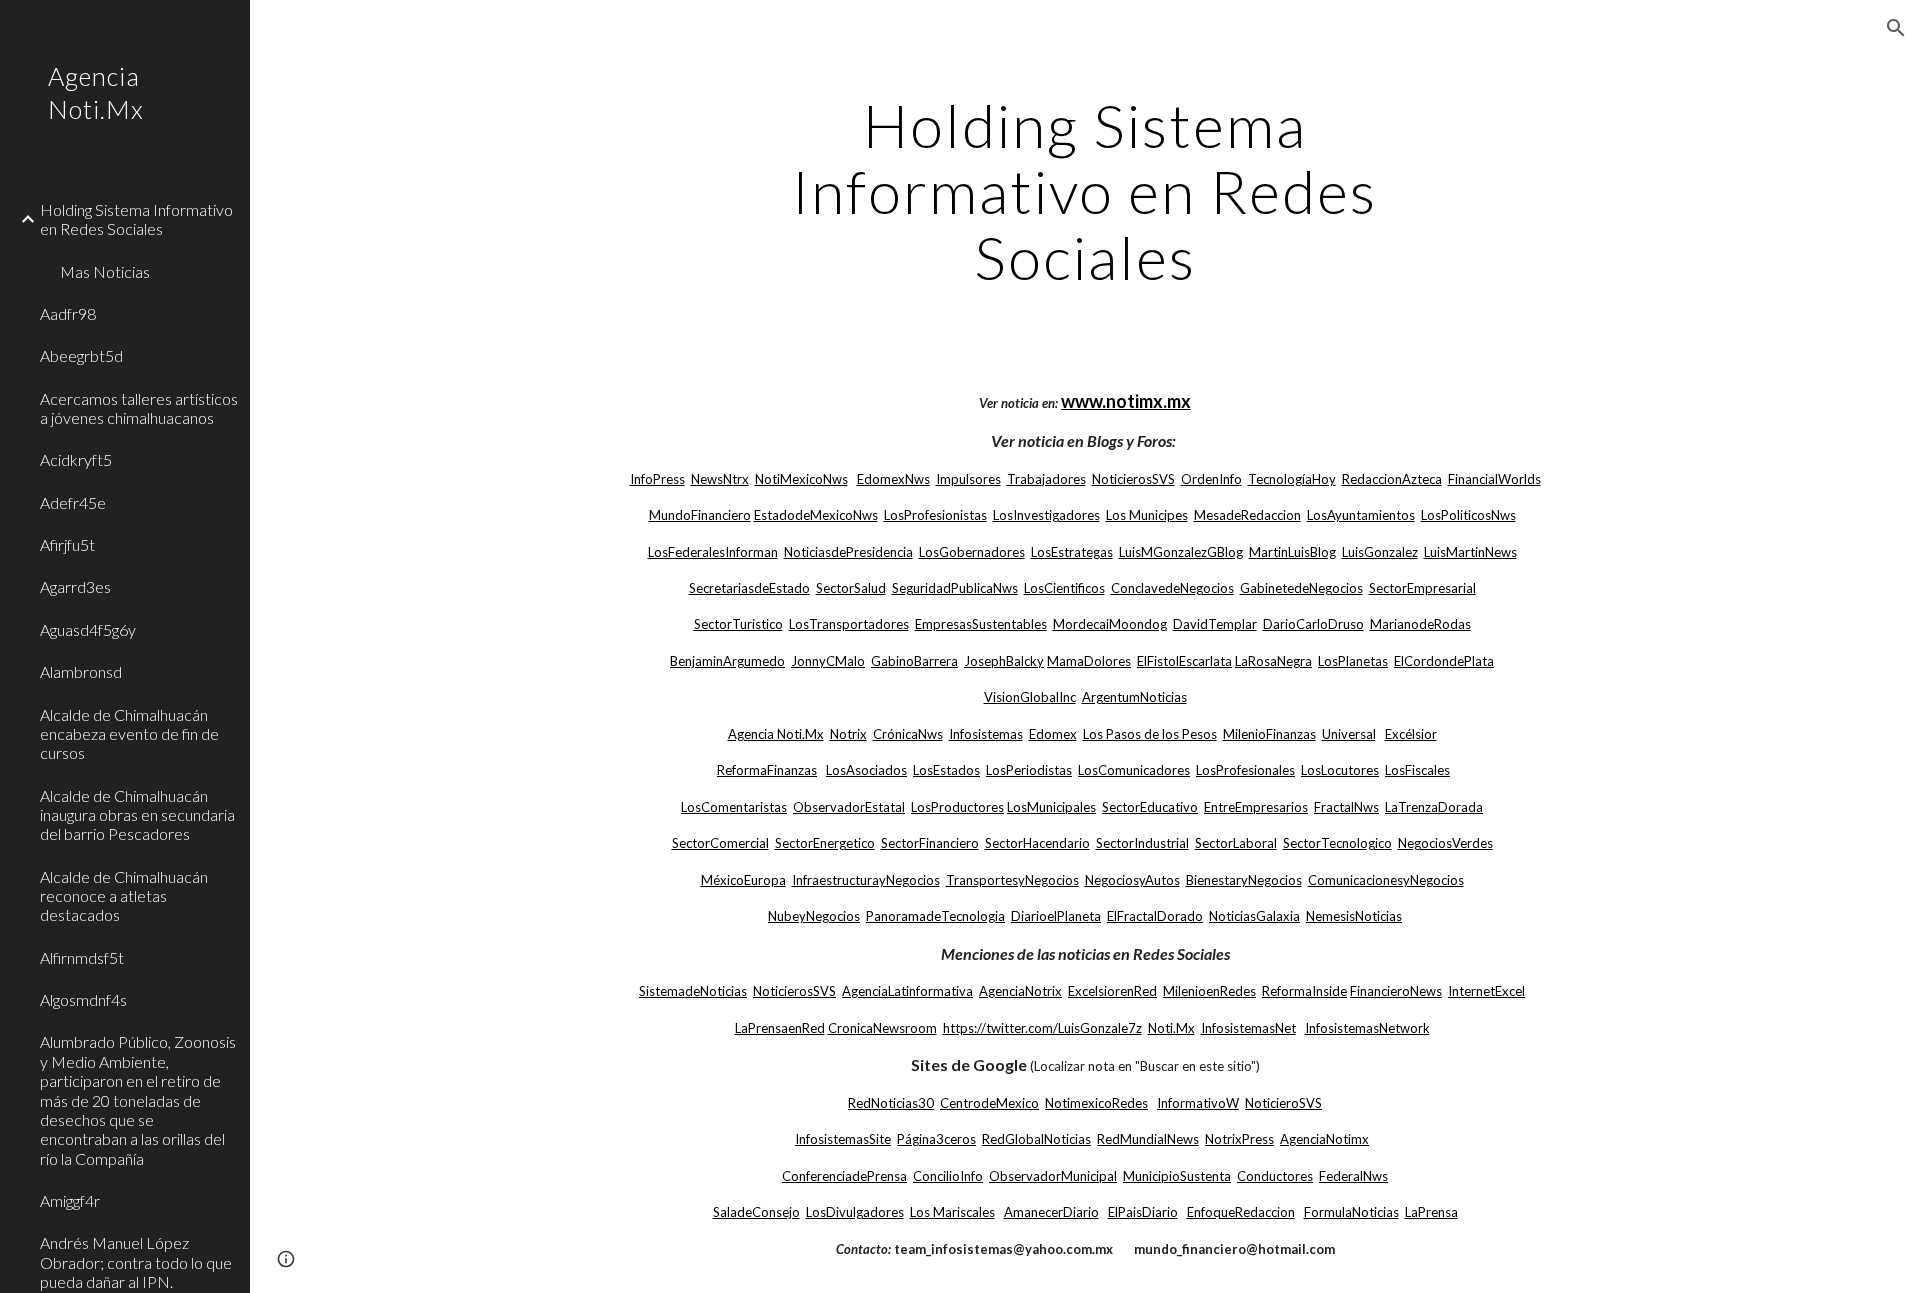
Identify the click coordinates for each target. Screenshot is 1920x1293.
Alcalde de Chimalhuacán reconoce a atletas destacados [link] (124, 896)
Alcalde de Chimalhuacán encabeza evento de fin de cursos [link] (129, 734)
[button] (1896, 28)
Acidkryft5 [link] (76, 459)
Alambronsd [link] (81, 671)
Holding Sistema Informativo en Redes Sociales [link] (136, 219)
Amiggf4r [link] (70, 1200)
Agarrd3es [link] (75, 586)
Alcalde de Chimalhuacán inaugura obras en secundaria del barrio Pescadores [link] (137, 815)
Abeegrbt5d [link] (81, 355)
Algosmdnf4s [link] (83, 999)
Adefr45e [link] (73, 502)
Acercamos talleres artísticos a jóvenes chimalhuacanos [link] (139, 408)
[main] (1085, 191)
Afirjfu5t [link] (67, 544)
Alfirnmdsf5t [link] (82, 957)
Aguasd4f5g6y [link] (88, 629)
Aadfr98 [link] (68, 313)
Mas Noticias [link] (105, 271)
